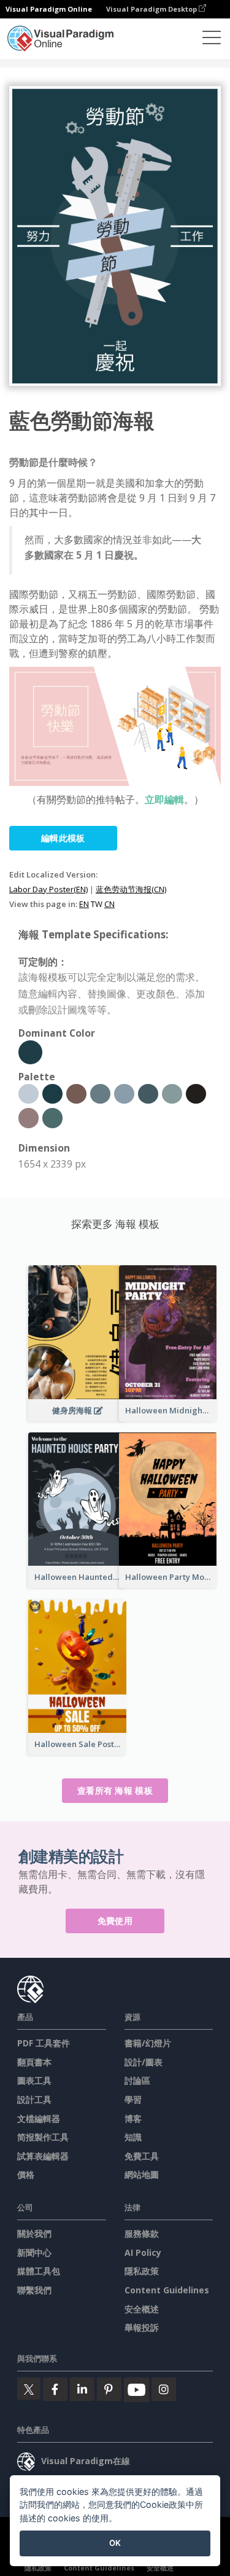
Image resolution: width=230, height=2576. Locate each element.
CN (109, 904)
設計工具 (34, 2099)
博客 (133, 2119)
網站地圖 (142, 2174)
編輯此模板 (63, 838)
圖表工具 (34, 2080)
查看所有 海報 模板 (115, 1790)
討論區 (137, 2080)
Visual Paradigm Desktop (152, 9)
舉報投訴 (142, 2327)
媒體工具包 (39, 2271)
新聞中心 (34, 2252)
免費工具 (142, 2156)
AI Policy (143, 2252)
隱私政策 (142, 2271)
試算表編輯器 (43, 2156)
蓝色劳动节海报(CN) (131, 889)
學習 (133, 2099)
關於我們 (34, 2233)
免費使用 (115, 1921)
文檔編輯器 (39, 2119)
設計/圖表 (144, 2062)
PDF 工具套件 (44, 2043)
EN (84, 904)
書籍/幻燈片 (148, 2043)
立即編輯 (164, 799)
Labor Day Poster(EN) (48, 889)
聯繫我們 (34, 2290)
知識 (133, 2137)
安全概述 (142, 2309)
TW (97, 904)
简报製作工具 (43, 2137)
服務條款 (142, 2233)
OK (115, 2543)
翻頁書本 (34, 2062)
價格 (26, 2174)
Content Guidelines (167, 2290)
